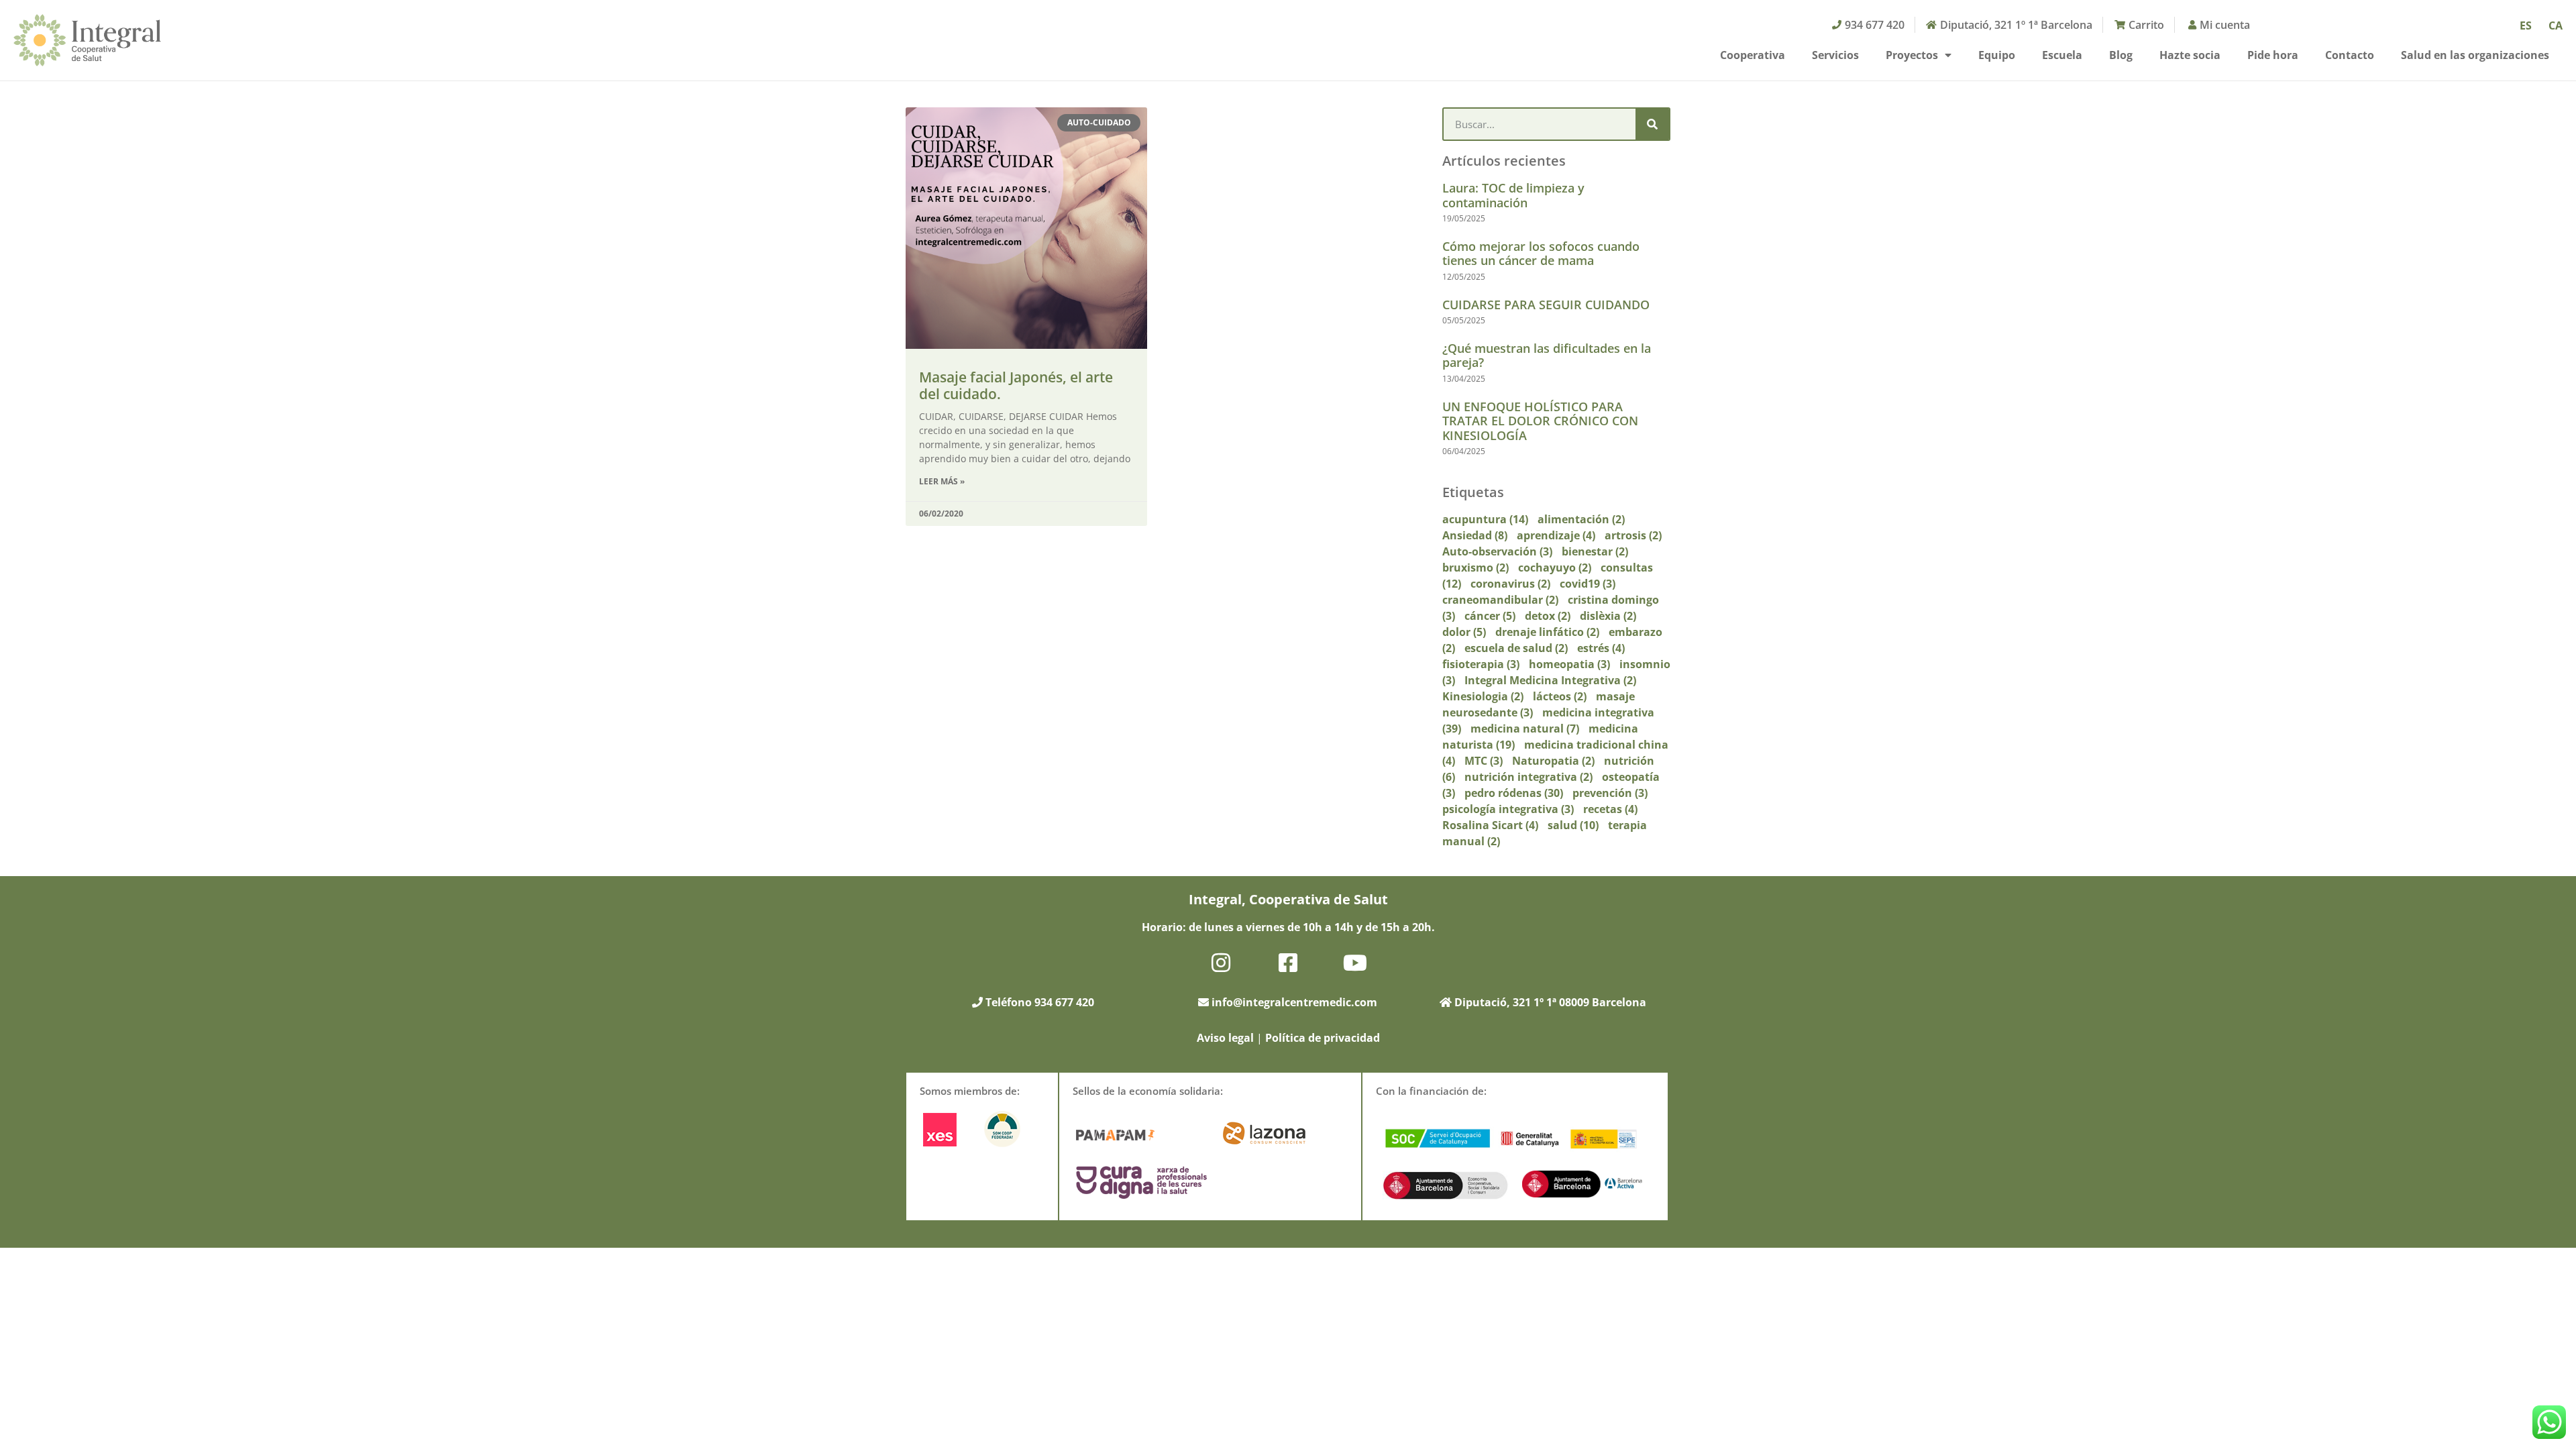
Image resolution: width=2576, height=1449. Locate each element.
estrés (1601, 648)
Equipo (1997, 55)
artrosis (1633, 535)
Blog (2121, 55)
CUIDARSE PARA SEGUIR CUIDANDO (1546, 305)
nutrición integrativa (1528, 777)
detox (1548, 616)
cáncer (1490, 616)
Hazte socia (2190, 55)
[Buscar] (1652, 124)
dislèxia (1608, 616)
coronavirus (1510, 584)
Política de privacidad (1323, 1038)
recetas (1610, 809)
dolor (1464, 632)
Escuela (2062, 55)
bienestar (1595, 551)
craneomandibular (1500, 600)
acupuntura (1485, 519)
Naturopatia (1553, 761)
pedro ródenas (1514, 793)
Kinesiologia (1483, 696)
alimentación (1581, 519)
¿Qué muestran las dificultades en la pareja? (1547, 356)
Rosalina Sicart (1490, 825)
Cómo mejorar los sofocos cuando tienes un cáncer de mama (1541, 254)
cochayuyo (1555, 568)
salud (1573, 825)
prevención (1610, 793)
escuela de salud (1516, 648)
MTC (1484, 761)
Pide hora (2273, 55)
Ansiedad (1475, 535)
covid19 (1588, 584)
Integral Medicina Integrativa (1550, 680)
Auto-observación (1497, 551)
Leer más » (942, 481)
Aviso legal (1225, 1038)
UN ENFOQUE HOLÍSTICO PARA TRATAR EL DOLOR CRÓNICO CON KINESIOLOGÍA (1540, 421)
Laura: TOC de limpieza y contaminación (1513, 195)
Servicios (1835, 55)
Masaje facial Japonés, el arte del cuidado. (1016, 385)
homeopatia (1569, 664)
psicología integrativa (1508, 809)
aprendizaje (1556, 535)
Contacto (2350, 55)
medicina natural (1525, 729)
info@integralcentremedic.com (1294, 1002)
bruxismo (1475, 568)
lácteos (1560, 696)
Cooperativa (1753, 55)
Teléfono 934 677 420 (1038, 1002)
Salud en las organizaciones (2475, 55)
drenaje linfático (1547, 632)
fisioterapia (1481, 664)
